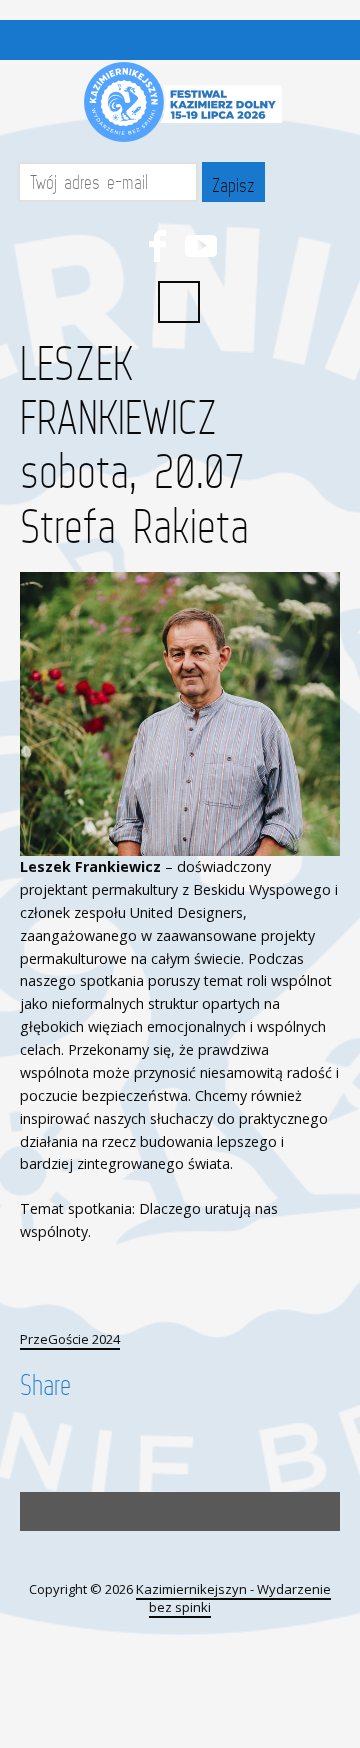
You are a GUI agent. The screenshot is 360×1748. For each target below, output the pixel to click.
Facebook (157, 246)
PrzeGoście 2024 (70, 1339)
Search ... (179, 302)
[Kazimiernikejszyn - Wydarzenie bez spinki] (180, 102)
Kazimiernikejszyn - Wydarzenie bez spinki (233, 1598)
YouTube (201, 246)
